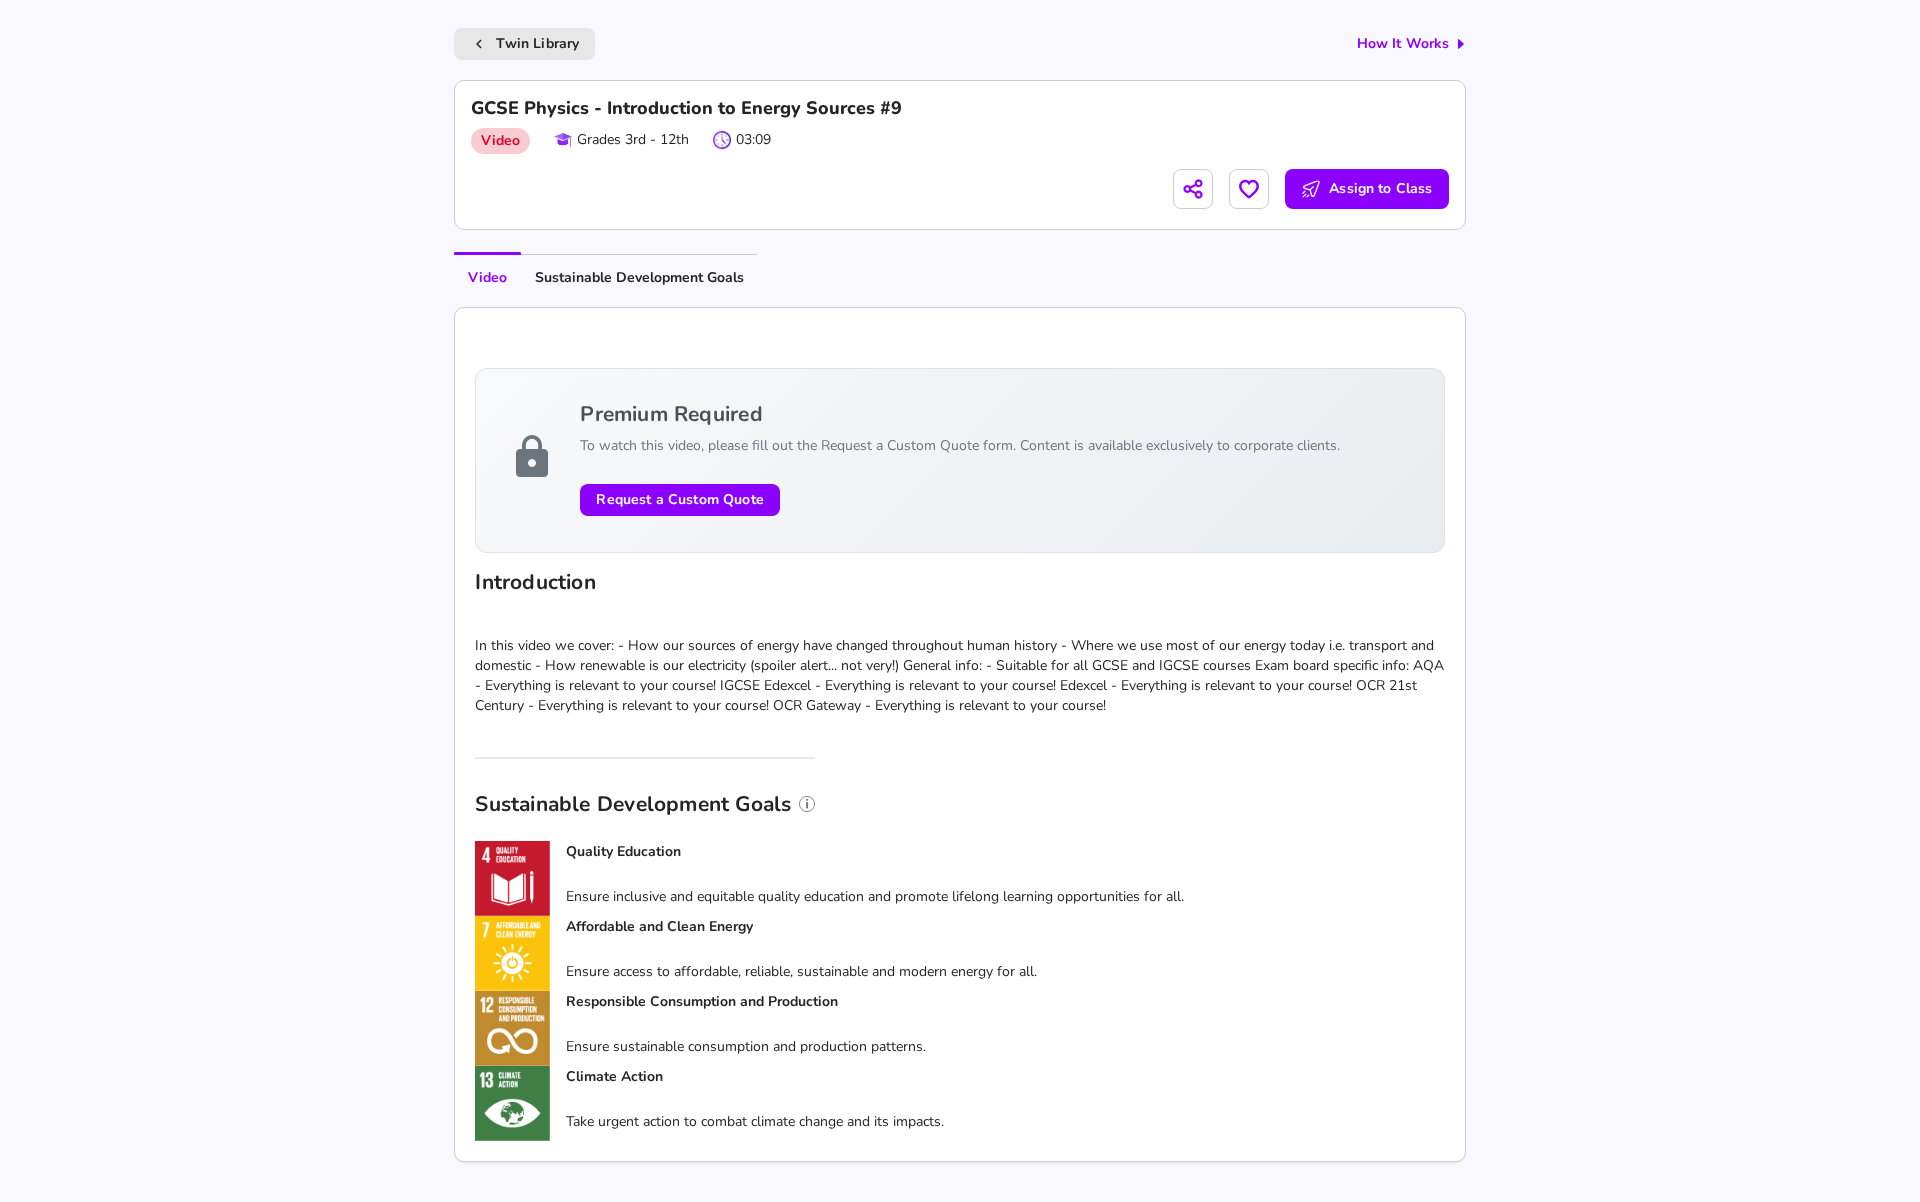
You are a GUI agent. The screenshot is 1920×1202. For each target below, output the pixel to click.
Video (487, 277)
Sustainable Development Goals (639, 277)
